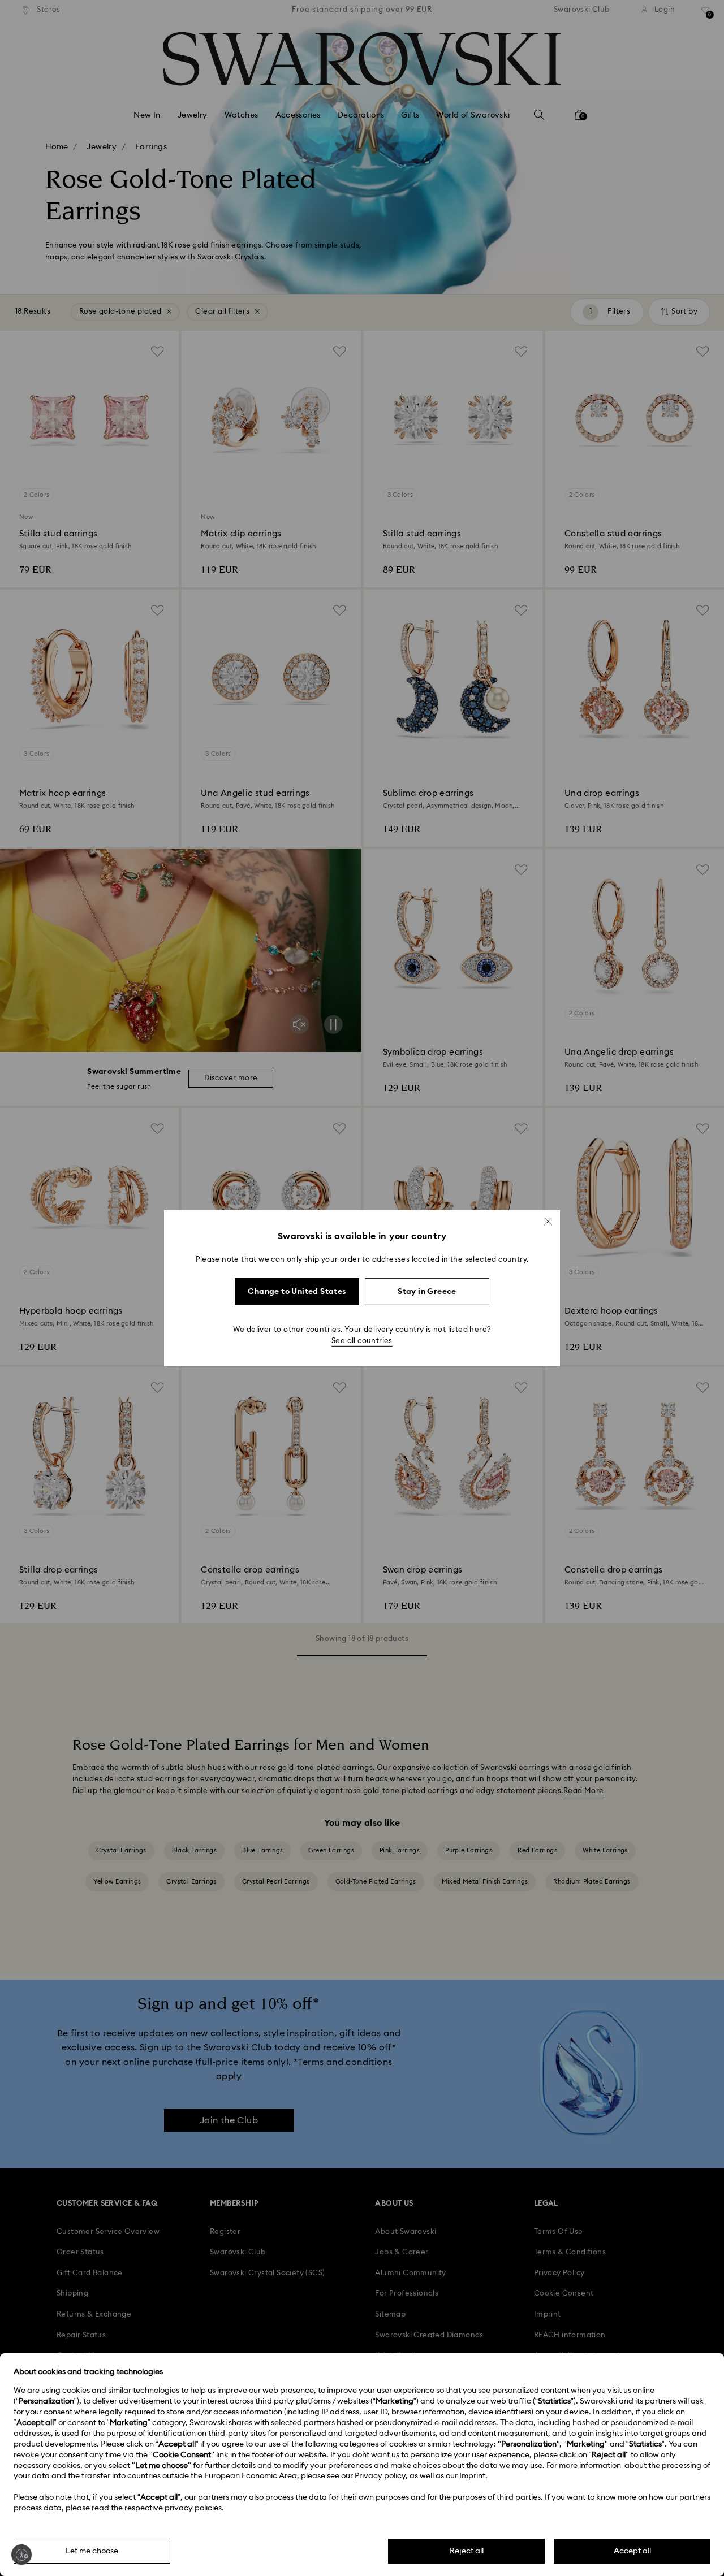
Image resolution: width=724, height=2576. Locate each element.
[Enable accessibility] (21, 2555)
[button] (548, 1221)
